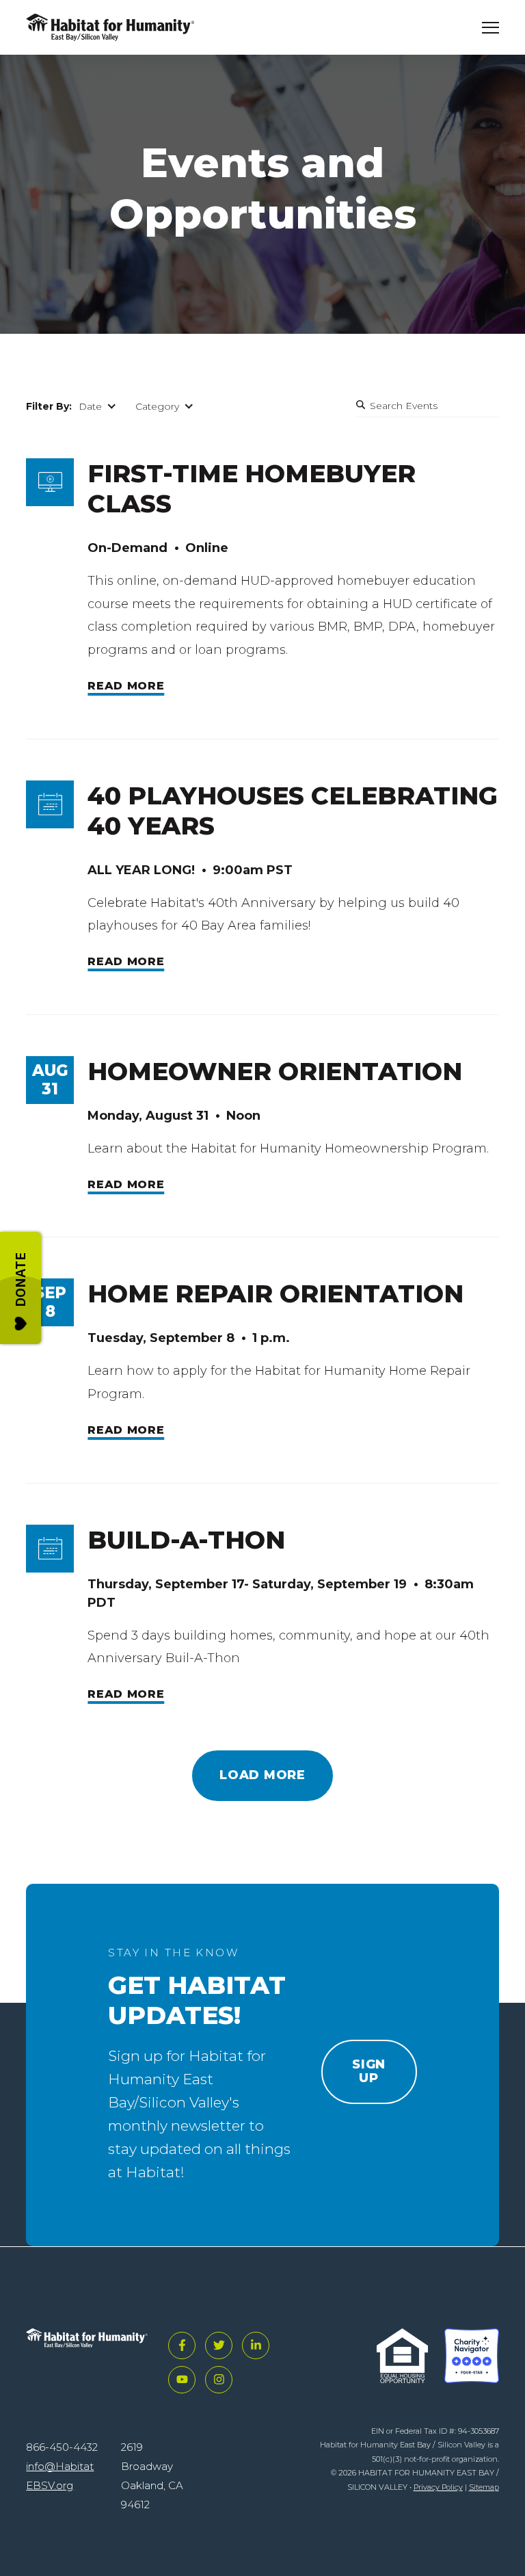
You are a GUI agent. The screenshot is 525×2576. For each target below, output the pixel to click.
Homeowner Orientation (275, 1071)
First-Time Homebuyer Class (252, 488)
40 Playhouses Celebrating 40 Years (293, 811)
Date (90, 406)
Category (157, 406)
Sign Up (369, 2071)
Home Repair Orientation (275, 1293)
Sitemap (484, 2487)
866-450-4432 (62, 2447)
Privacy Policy (438, 2487)
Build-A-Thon (186, 1540)
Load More (262, 1775)
